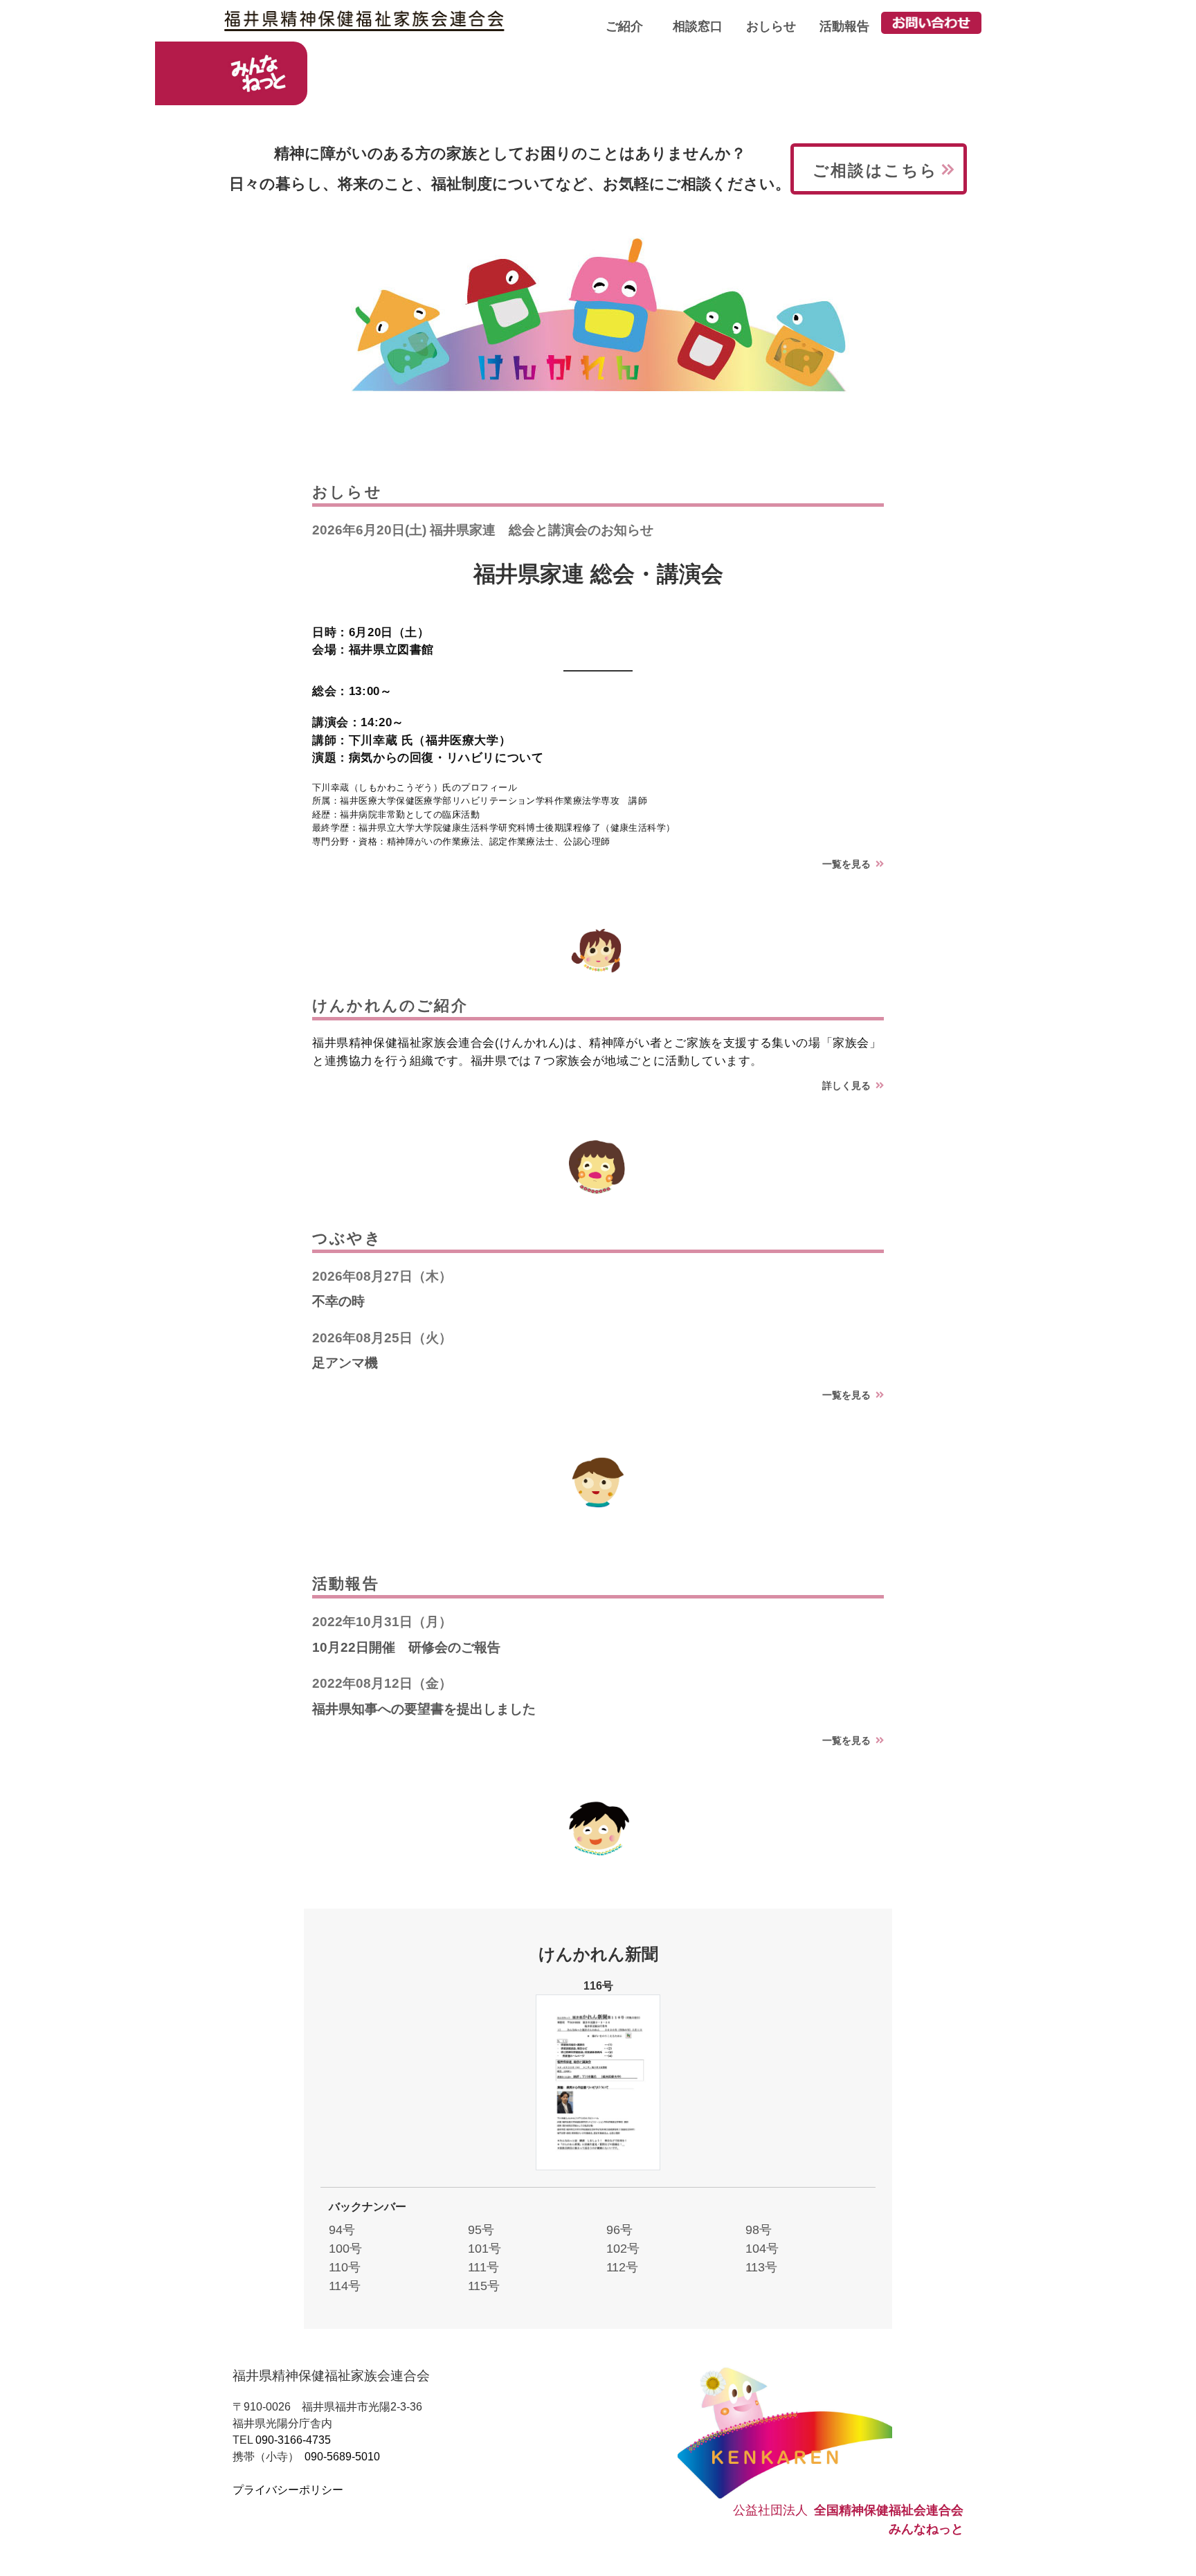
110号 (345, 2267)
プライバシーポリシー (288, 2490)
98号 (759, 2230)
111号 (483, 2267)
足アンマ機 (345, 1363)
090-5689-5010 (342, 2457)
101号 (484, 2249)
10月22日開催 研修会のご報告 (406, 1647)
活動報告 (844, 26)
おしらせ (771, 26)
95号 (481, 2230)
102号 (623, 2249)
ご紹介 (624, 26)
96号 (619, 2230)
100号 (345, 2249)
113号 (761, 2267)
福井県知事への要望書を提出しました (424, 1709)
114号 (345, 2286)
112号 (622, 2267)
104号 (762, 2249)
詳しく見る (849, 1086)
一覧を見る (849, 864)
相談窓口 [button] (698, 26)
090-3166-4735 (293, 2440)
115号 (484, 2286)
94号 (342, 2230)
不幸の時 (338, 1301)
